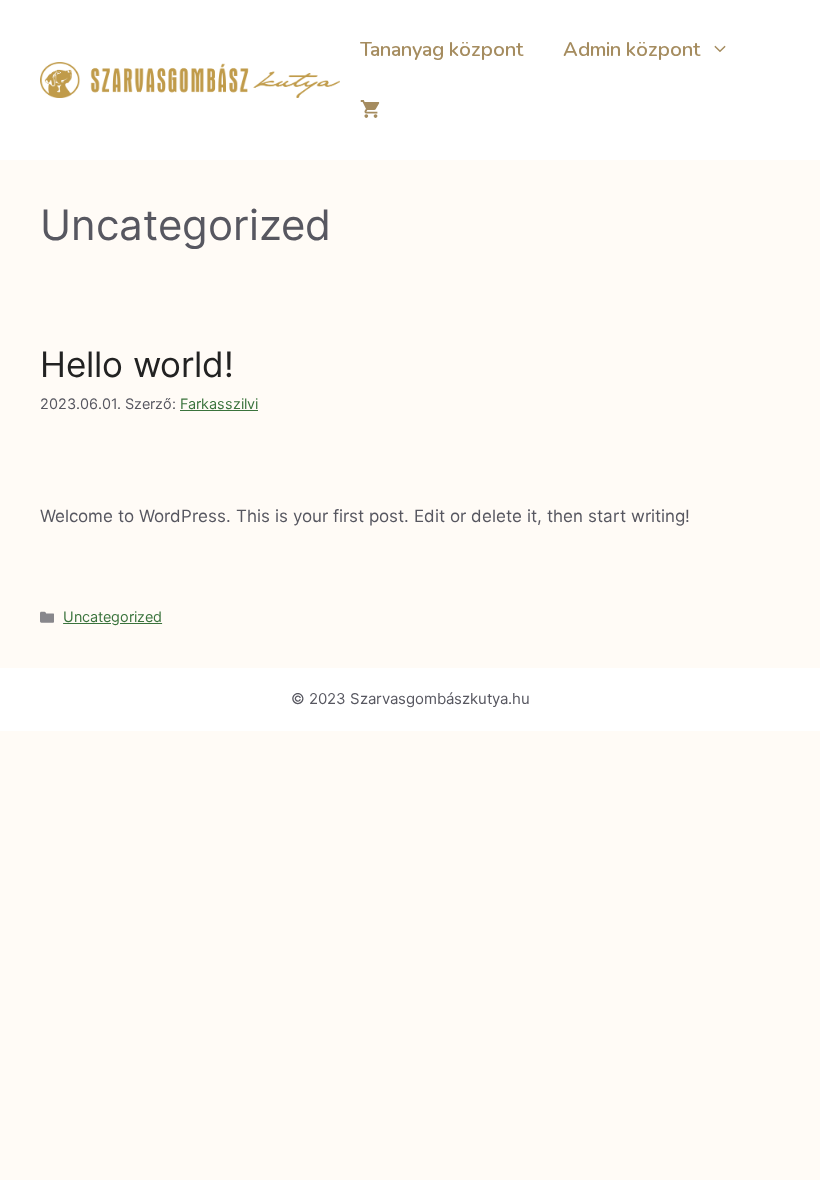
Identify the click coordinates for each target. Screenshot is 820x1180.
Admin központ (631, 49)
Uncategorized (112, 616)
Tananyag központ (441, 49)
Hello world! (137, 364)
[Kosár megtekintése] (370, 110)
